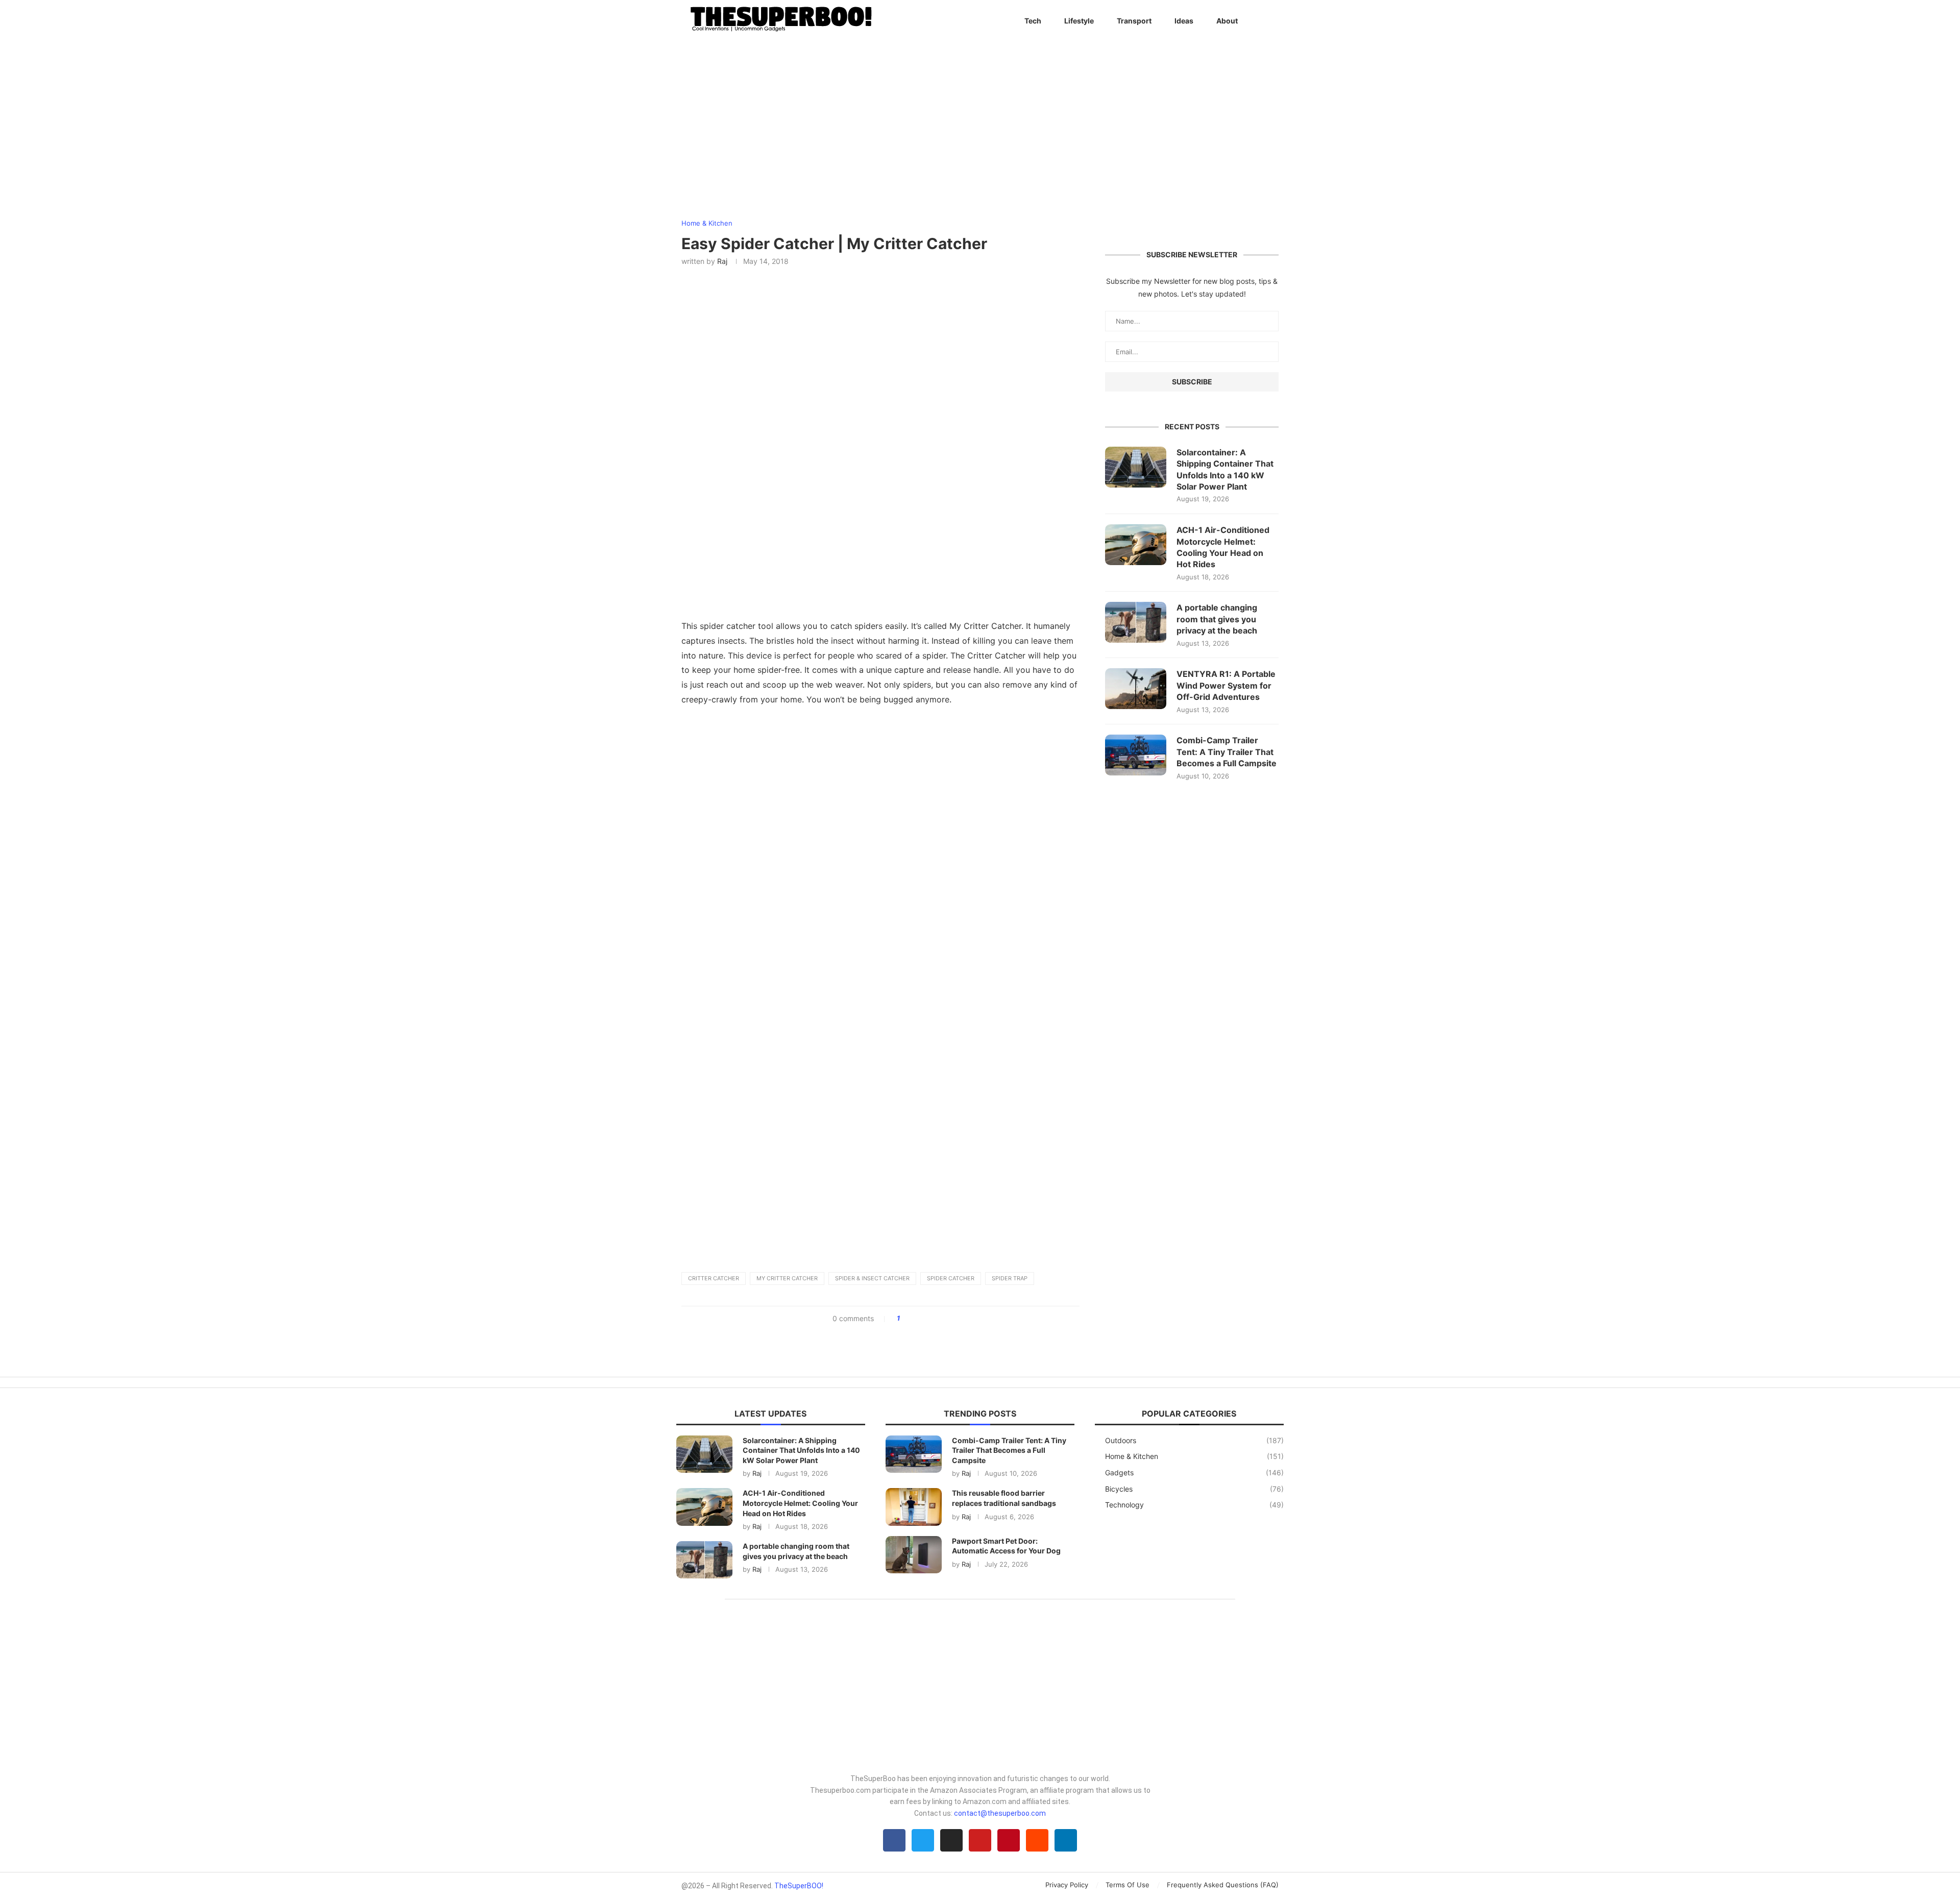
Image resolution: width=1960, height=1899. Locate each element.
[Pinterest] (1009, 1840)
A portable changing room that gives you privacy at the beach (1217, 619)
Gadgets (1194, 1472)
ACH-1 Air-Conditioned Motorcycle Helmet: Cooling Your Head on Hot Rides (1223, 547)
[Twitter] (923, 1840)
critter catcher (714, 1278)
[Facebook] (894, 1840)
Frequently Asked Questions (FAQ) (1223, 1885)
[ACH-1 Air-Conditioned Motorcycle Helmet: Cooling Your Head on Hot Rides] (1136, 545)
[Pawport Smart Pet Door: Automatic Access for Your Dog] (914, 1555)
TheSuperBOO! (799, 1886)
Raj (722, 261)
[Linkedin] (1066, 1840)
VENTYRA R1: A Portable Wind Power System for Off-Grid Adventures (1226, 685)
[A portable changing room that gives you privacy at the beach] (1136, 622)
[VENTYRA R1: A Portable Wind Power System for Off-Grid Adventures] (1136, 689)
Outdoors (1194, 1440)
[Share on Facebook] (911, 1319)
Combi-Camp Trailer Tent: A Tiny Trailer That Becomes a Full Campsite (1227, 752)
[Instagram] (951, 1840)
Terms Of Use (1128, 1885)
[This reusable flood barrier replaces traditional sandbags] (914, 1507)
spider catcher (951, 1278)
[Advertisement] (880, 787)
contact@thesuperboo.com (1000, 1813)
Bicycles (1194, 1489)
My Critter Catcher (787, 1278)
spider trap (1010, 1278)
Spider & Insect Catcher (872, 1278)
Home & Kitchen (1194, 1456)
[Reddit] (1037, 1840)
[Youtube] (980, 1840)
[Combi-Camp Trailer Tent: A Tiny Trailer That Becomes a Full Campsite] (1136, 755)
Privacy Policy (1067, 1885)
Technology (1194, 1505)
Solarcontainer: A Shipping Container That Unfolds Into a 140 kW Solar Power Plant (1225, 469)
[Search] (1273, 21)
